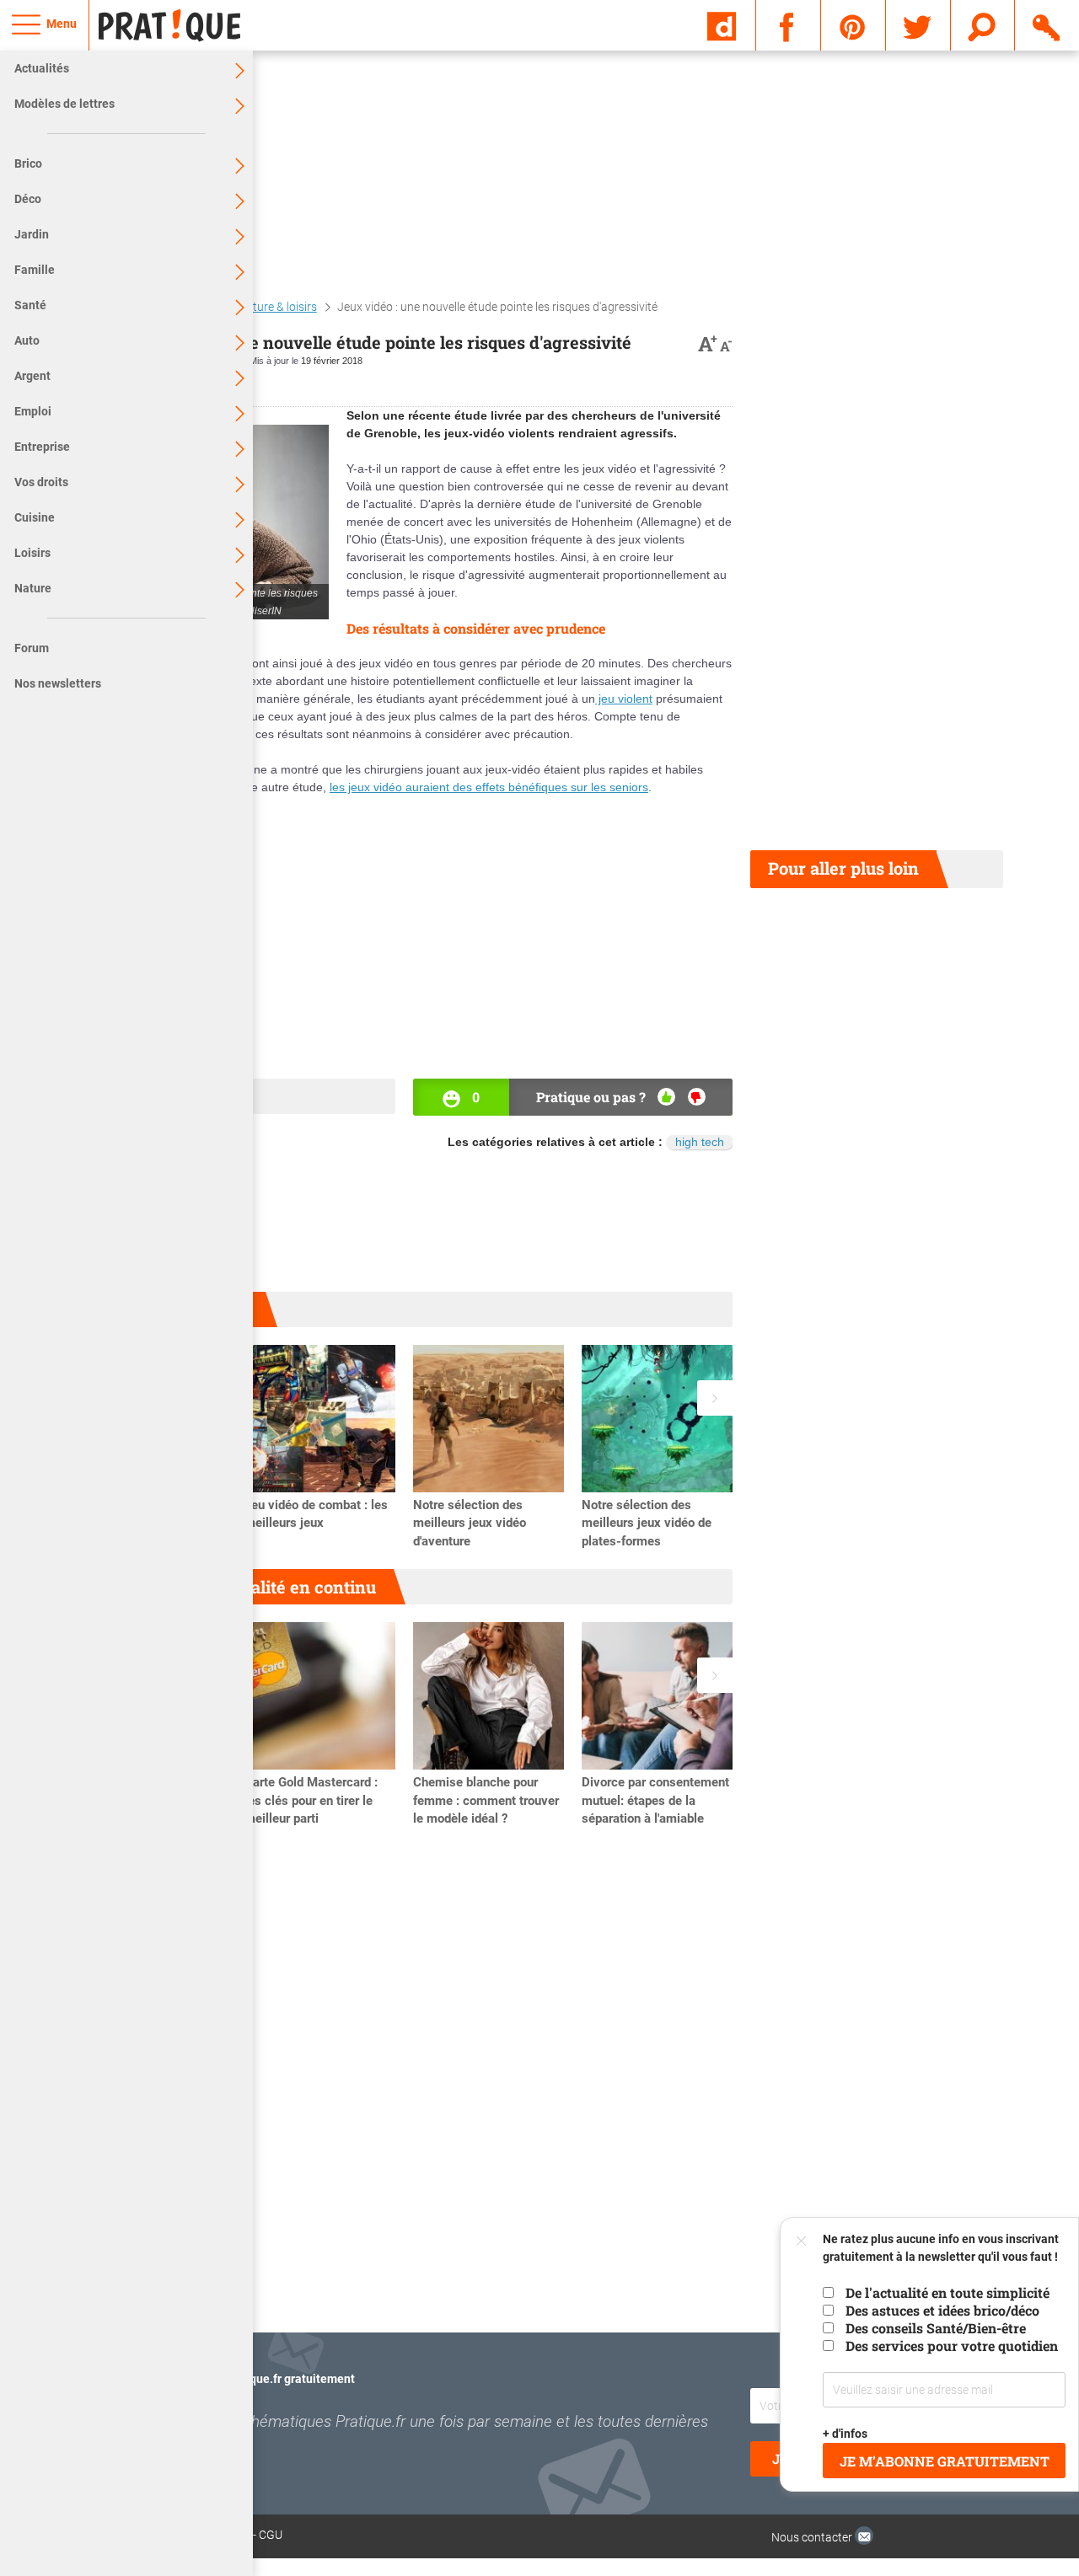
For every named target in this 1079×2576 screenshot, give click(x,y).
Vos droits (41, 482)
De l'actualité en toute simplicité (947, 2292)
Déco (28, 199)
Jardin (32, 234)
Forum (32, 648)
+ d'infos (846, 2434)
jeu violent (624, 699)
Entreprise (42, 447)
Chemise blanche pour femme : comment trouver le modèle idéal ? (486, 1801)
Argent (32, 376)
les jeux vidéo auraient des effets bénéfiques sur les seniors (489, 787)
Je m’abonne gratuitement (945, 2461)
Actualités (42, 68)
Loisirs (32, 553)
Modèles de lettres (64, 104)
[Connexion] (1047, 24)
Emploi (33, 411)
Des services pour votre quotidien (952, 2346)
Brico (28, 163)
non (697, 1097)
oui (666, 1097)
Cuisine (35, 517)
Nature (33, 588)
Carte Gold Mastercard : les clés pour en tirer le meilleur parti (311, 1801)
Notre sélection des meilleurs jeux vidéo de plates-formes (647, 1524)
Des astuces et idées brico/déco (942, 2310)
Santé (30, 305)
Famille (35, 270)
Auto (27, 340)
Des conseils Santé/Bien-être (936, 2328)
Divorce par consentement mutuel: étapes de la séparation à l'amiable (655, 1801)
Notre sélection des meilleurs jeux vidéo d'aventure (470, 1524)
